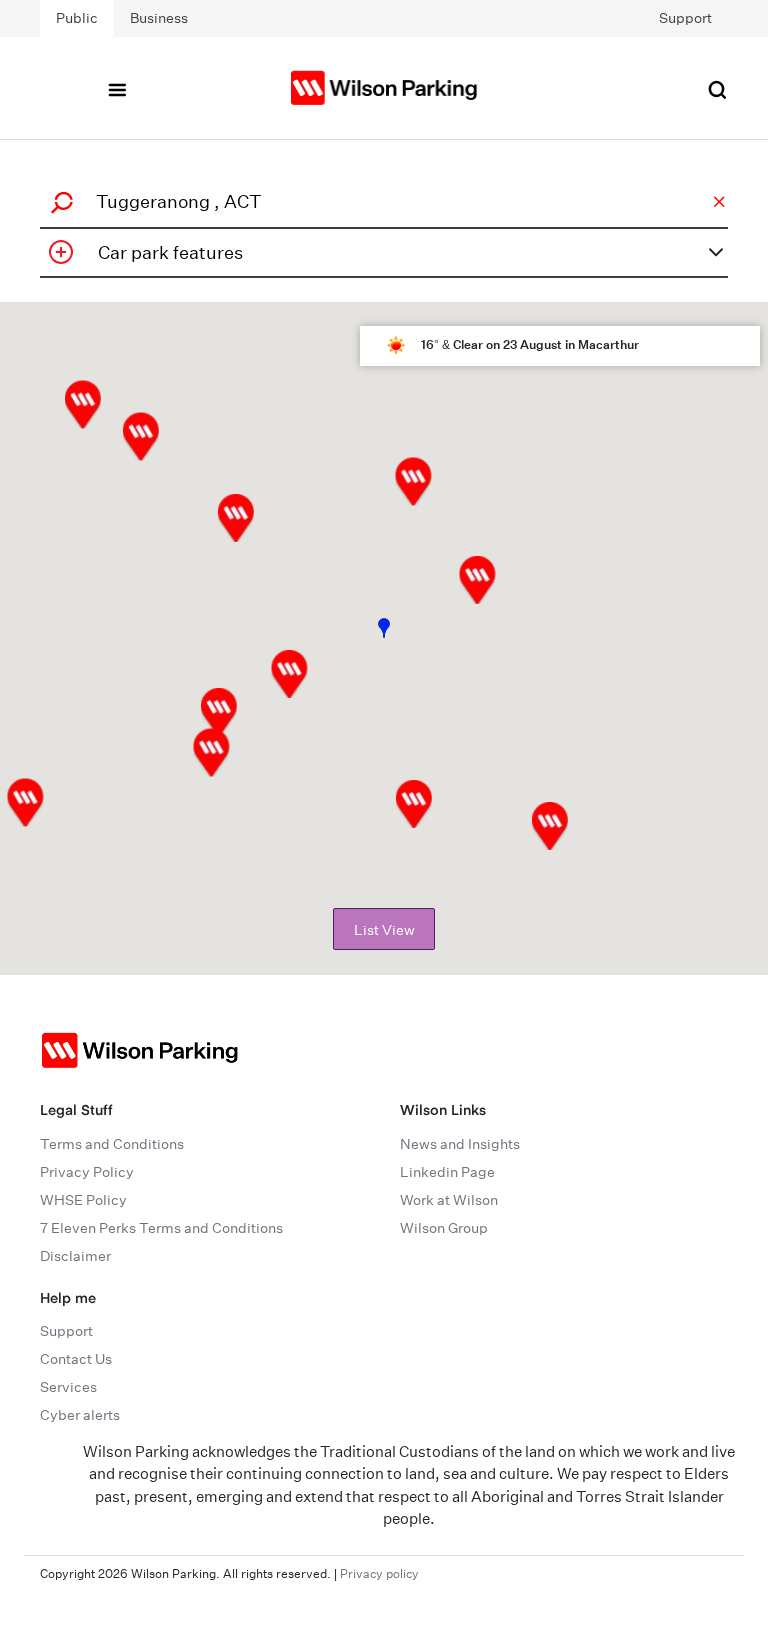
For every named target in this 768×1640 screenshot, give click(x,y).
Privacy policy (379, 1573)
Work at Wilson (449, 1200)
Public (77, 18)
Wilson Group (444, 1228)
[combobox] (381, 201)
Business (159, 18)
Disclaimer (75, 1256)
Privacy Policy (87, 1172)
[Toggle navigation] (117, 88)
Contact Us (76, 1359)
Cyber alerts (80, 1415)
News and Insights (460, 1144)
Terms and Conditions (112, 1144)
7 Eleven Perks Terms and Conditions (161, 1228)
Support (685, 18)
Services (68, 1387)
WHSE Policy (83, 1200)
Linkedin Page (447, 1172)
